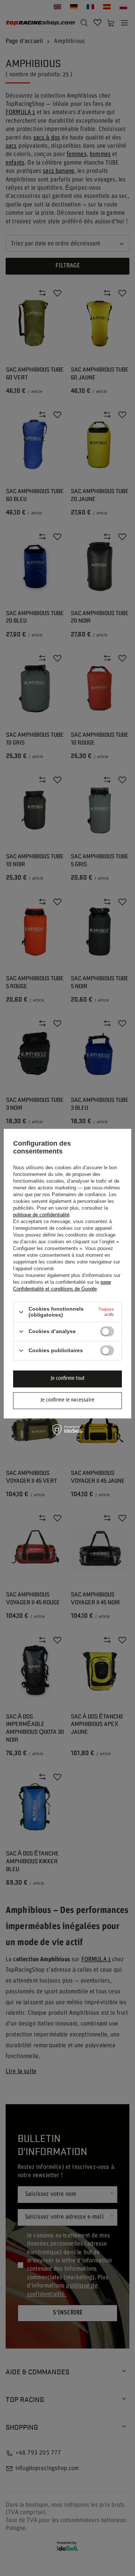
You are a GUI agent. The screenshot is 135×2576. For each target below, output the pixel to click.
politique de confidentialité (41, 1215)
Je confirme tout (68, 1379)
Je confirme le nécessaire (67, 1400)
